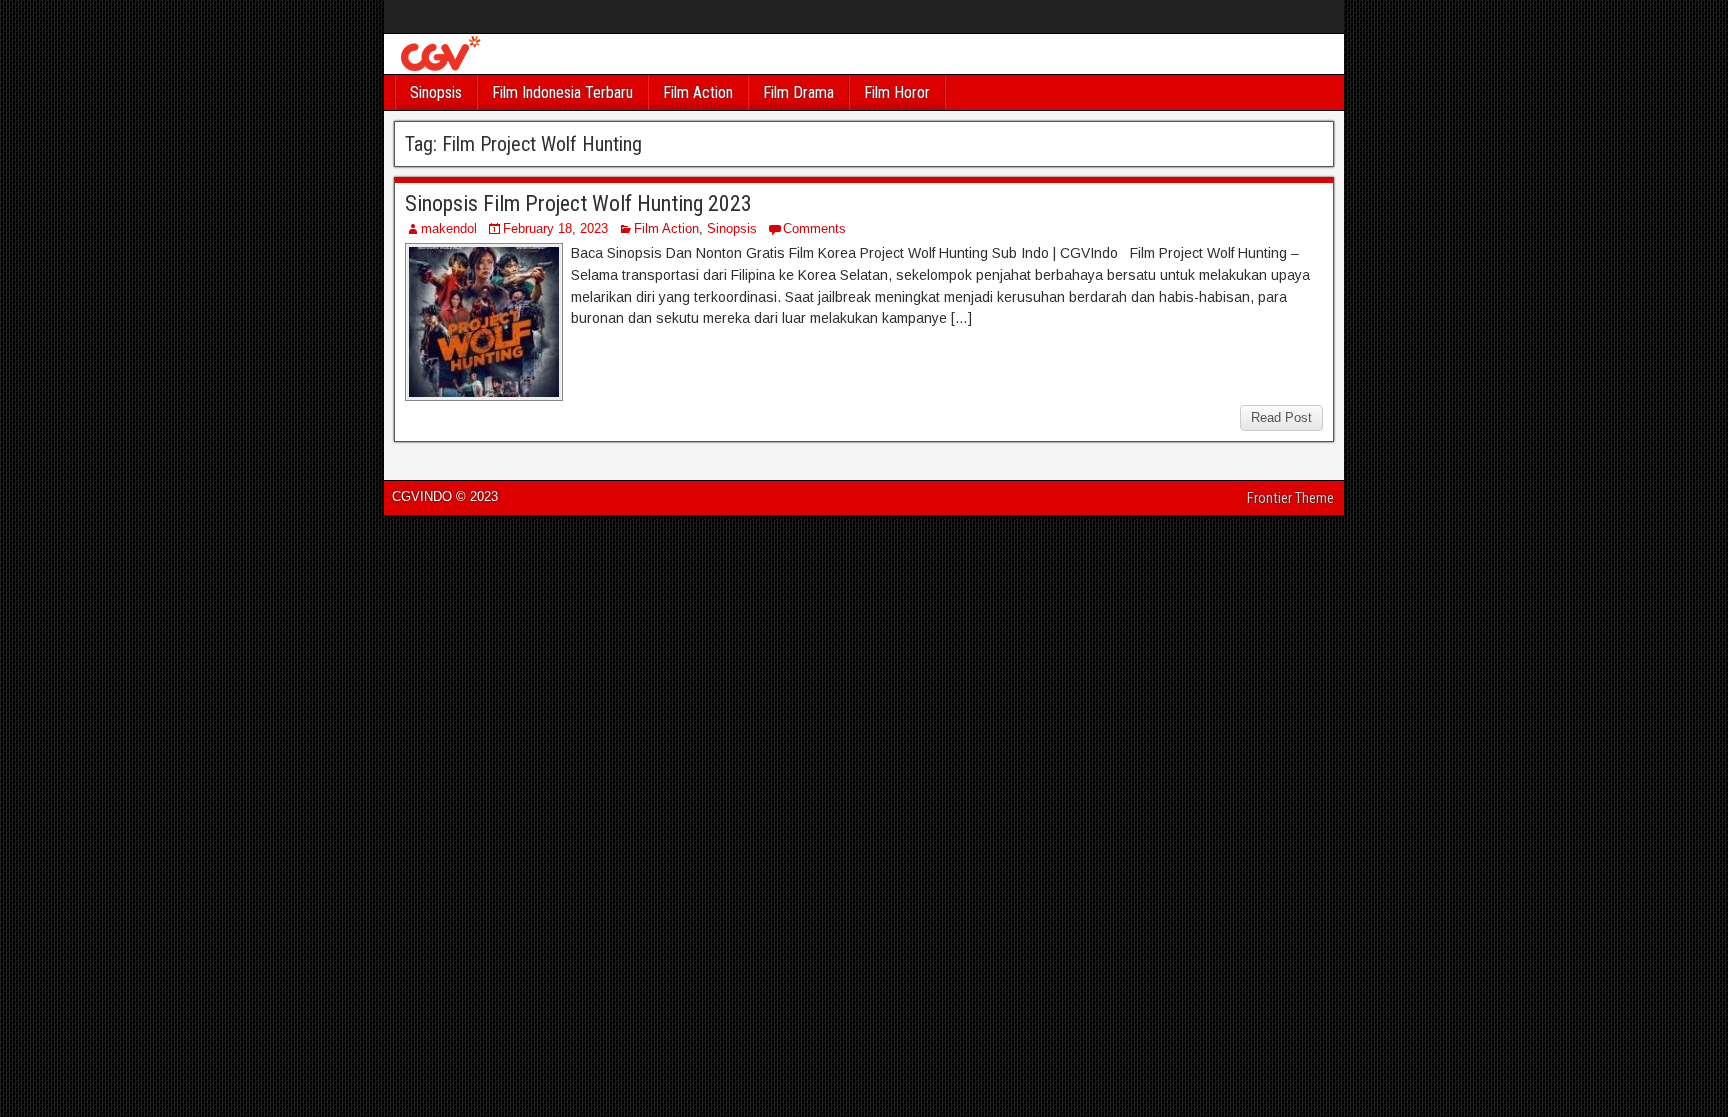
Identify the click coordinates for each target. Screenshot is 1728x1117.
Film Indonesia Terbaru (562, 92)
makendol (449, 228)
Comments (814, 228)
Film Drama (798, 92)
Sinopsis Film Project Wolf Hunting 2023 (578, 203)
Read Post (1281, 417)
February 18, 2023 (555, 228)
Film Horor (897, 92)
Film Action (698, 92)
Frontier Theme (1290, 498)
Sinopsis (436, 92)
